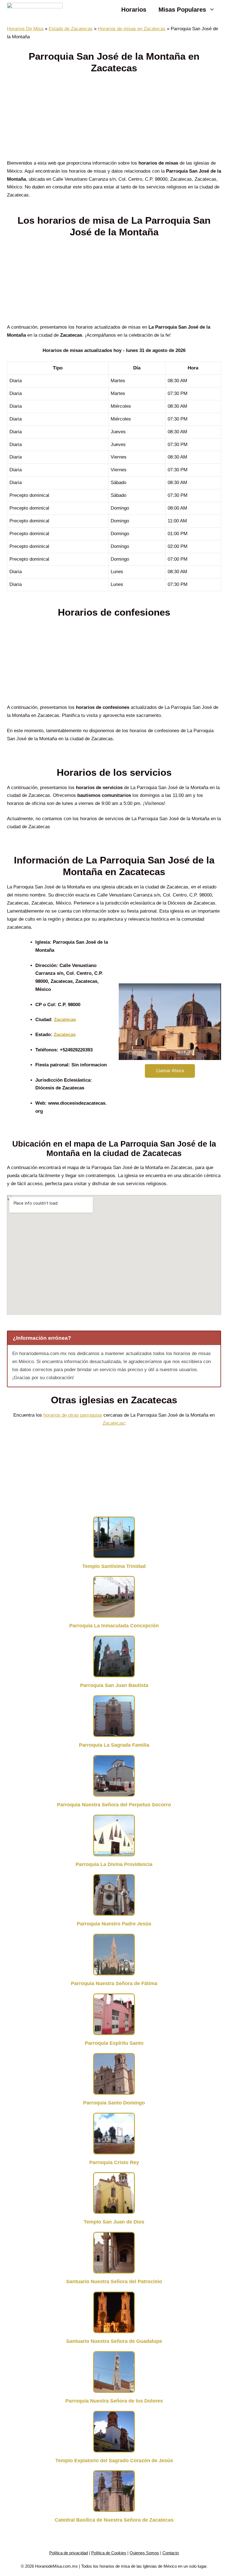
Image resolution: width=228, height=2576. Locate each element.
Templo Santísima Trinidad (114, 1566)
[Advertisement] (114, 118)
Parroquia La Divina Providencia (114, 1864)
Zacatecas (65, 1020)
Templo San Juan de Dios (114, 2222)
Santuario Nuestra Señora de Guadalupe (114, 2341)
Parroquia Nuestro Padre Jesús (114, 1924)
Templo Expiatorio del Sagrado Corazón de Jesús (114, 2461)
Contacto (171, 2553)
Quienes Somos (144, 2553)
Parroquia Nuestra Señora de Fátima (114, 1983)
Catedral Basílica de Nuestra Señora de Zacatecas (114, 2520)
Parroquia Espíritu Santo (114, 2043)
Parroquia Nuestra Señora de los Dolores (114, 2401)
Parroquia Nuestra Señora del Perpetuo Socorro (114, 1805)
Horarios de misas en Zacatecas (132, 29)
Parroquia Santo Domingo (114, 2103)
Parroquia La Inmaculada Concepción (114, 1626)
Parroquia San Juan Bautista (114, 1685)
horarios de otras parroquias (73, 1415)
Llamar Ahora (170, 1071)
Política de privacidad (69, 2553)
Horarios (134, 10)
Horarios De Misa (25, 29)
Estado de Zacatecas (71, 29)
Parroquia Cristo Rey (114, 2162)
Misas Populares (182, 10)
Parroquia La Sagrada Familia (114, 1745)
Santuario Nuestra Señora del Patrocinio (114, 2282)
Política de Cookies (109, 2553)
